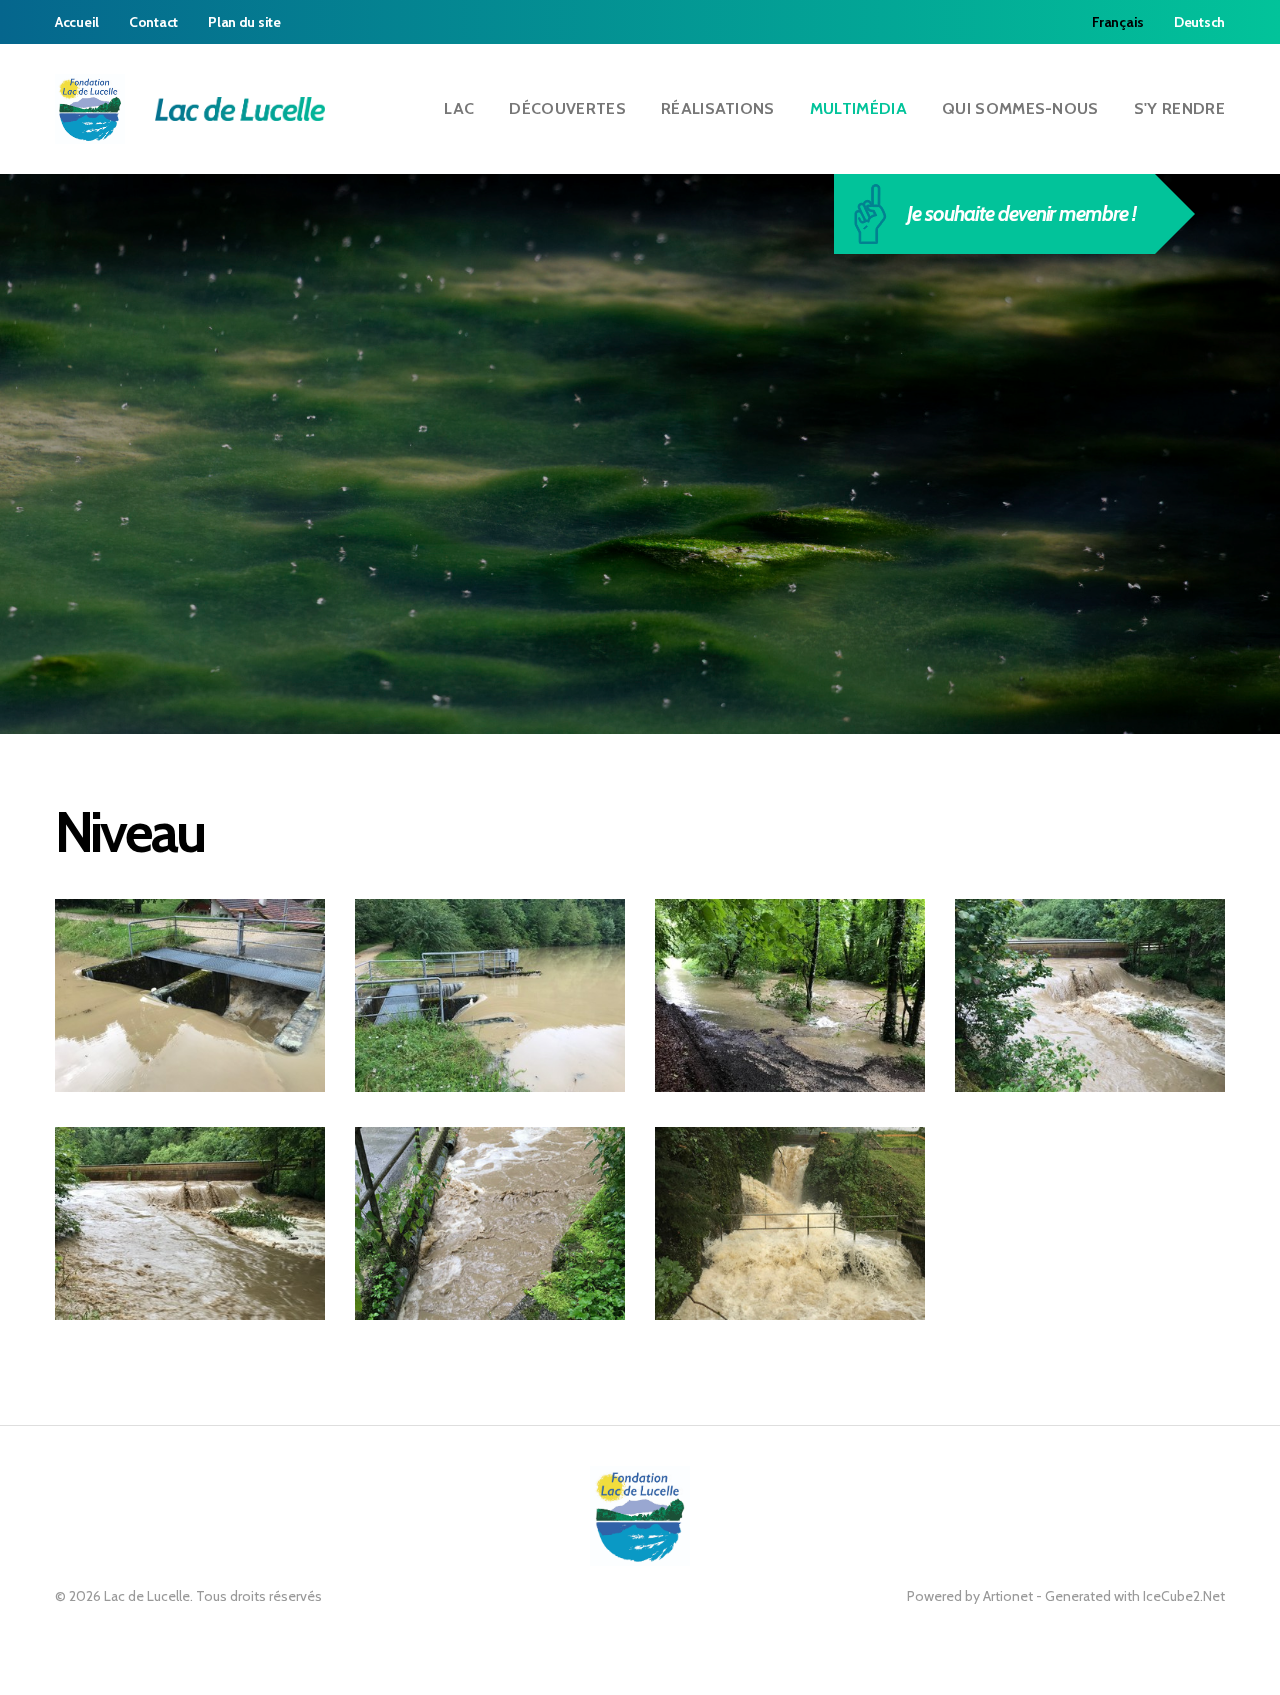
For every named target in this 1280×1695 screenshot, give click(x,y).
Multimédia (858, 108)
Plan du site (244, 22)
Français (1118, 22)
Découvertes (567, 108)
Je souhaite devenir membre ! (1021, 213)
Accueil (77, 22)
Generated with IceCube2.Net (1135, 1596)
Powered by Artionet (970, 1596)
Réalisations (718, 108)
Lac (459, 108)
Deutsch (1199, 22)
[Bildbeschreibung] (190, 995)
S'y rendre (1179, 108)
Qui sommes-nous (1020, 108)
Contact (153, 22)
